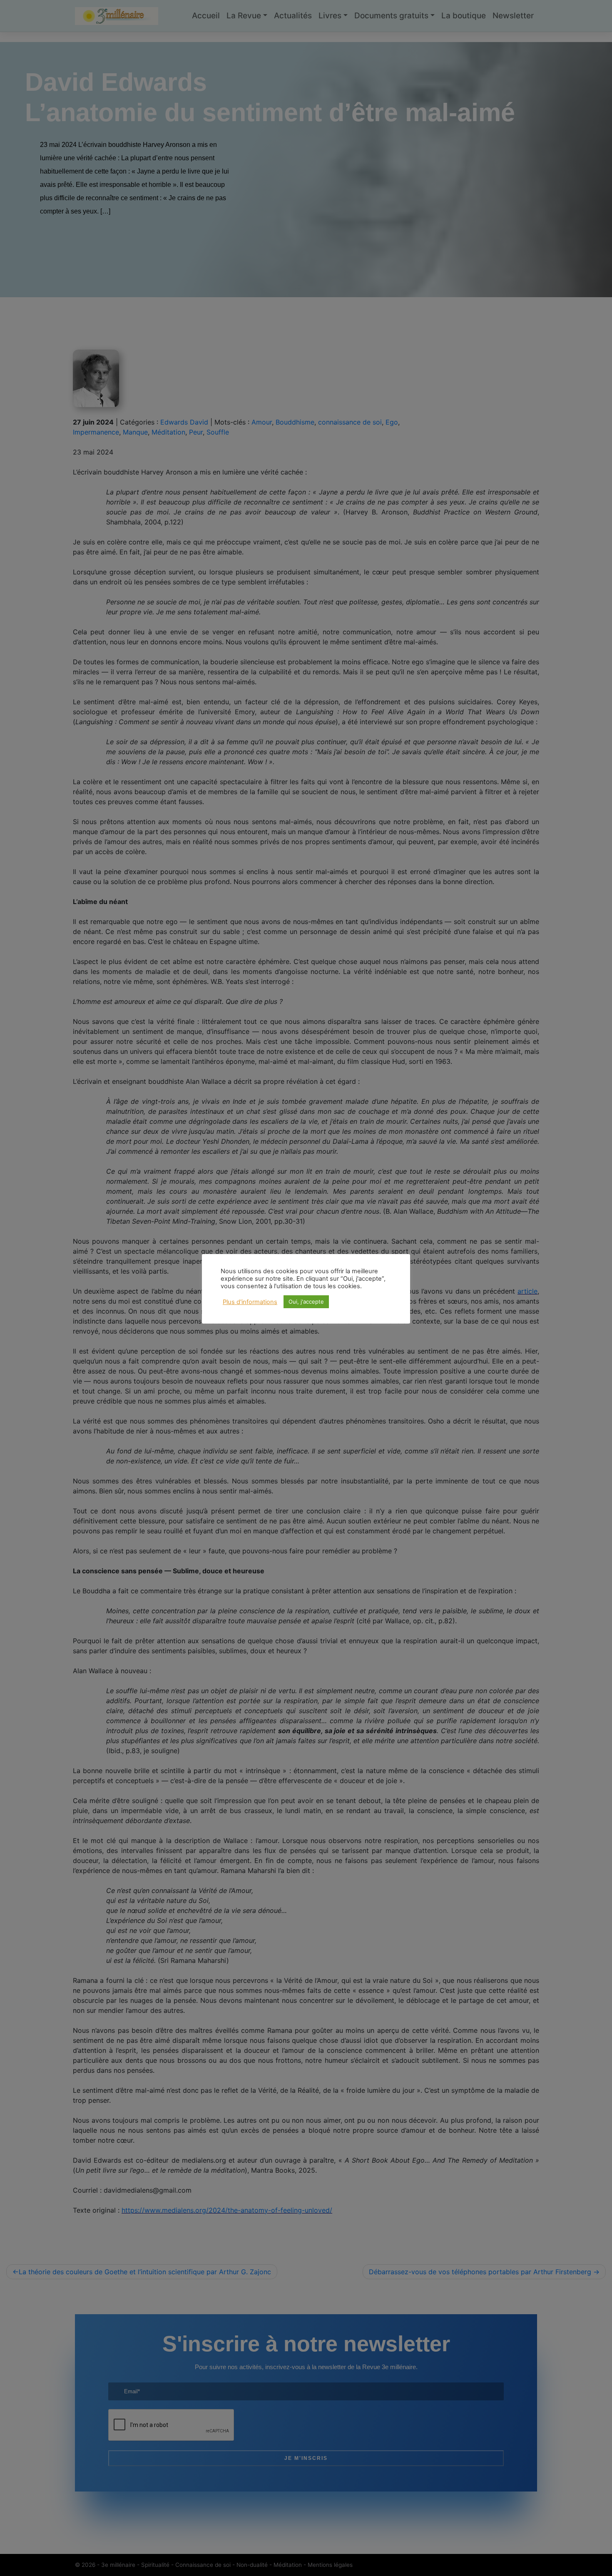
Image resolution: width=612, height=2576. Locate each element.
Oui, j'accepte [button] (306, 1302)
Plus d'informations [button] (250, 1302)
